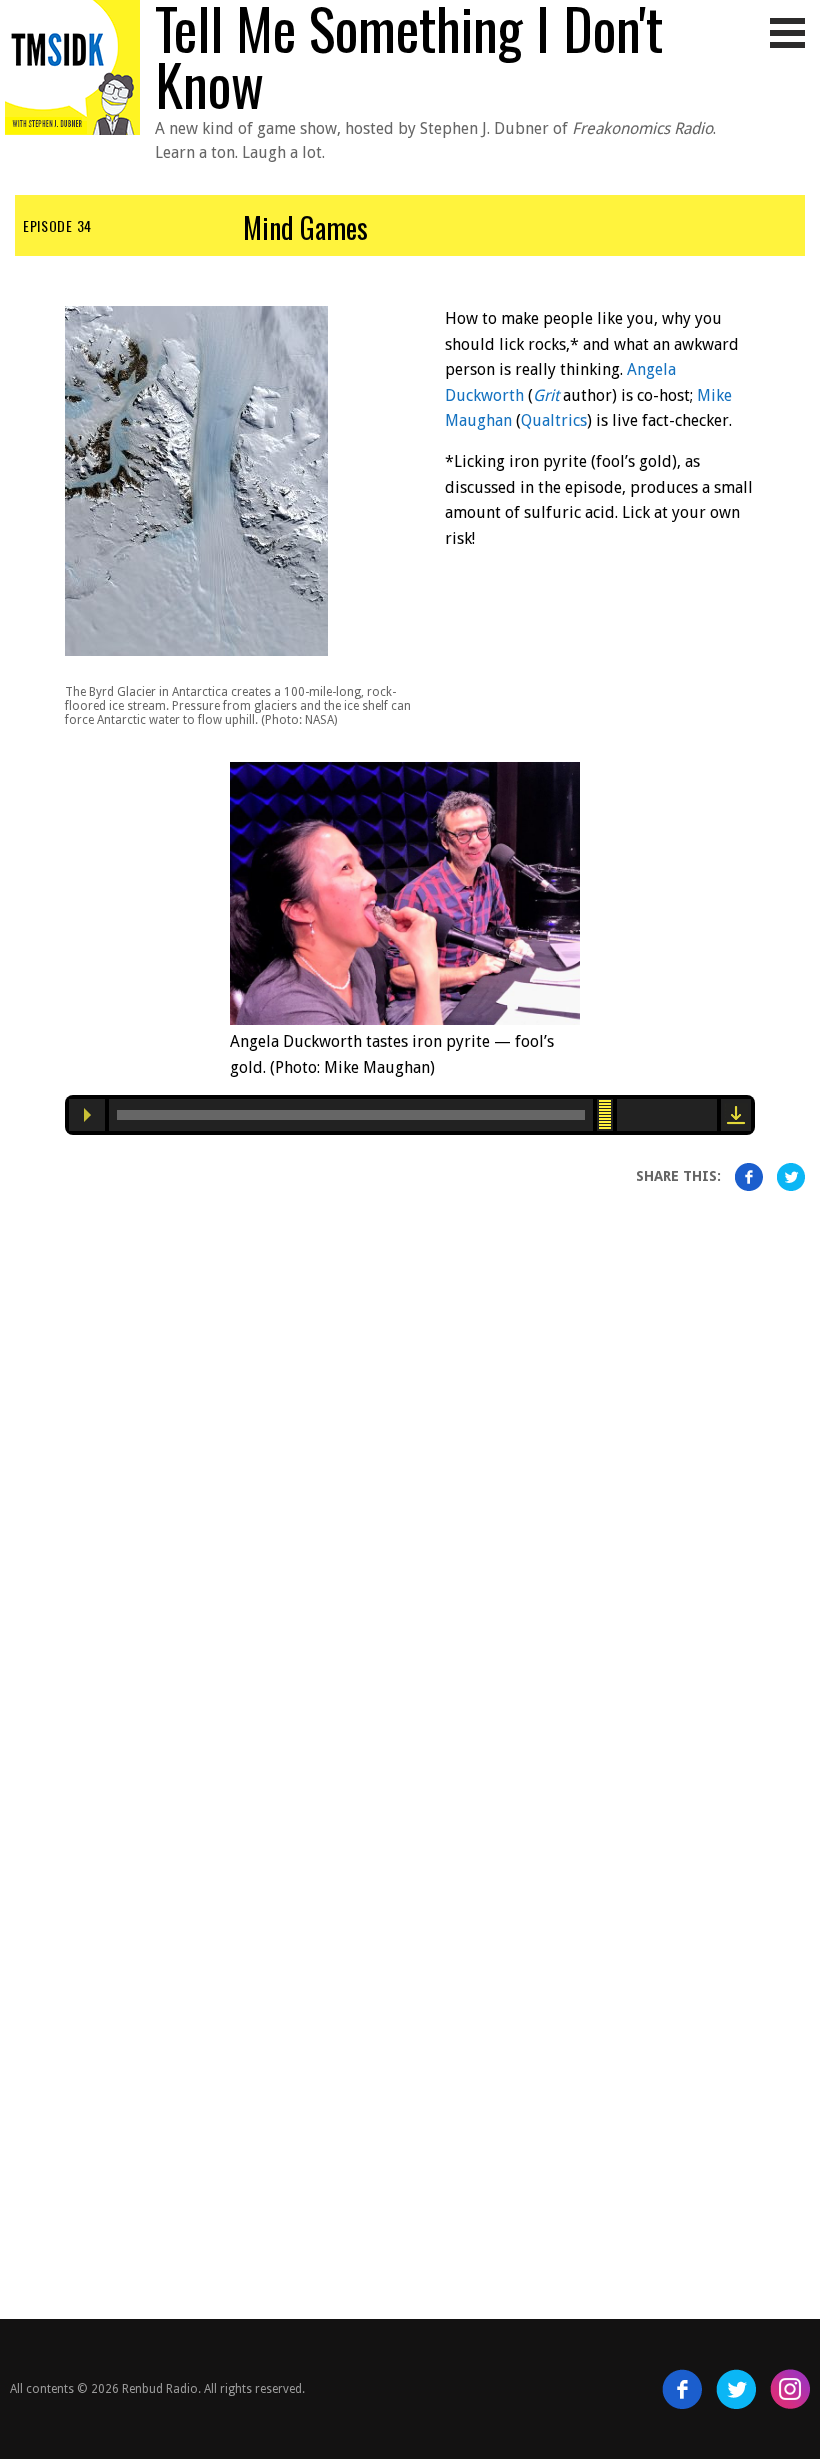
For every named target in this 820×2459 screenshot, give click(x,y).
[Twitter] (736, 2389)
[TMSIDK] (72, 58)
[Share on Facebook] (749, 1177)
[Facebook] (682, 2389)
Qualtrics (554, 420)
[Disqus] (410, 1461)
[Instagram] (790, 2389)
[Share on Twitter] (791, 1177)
